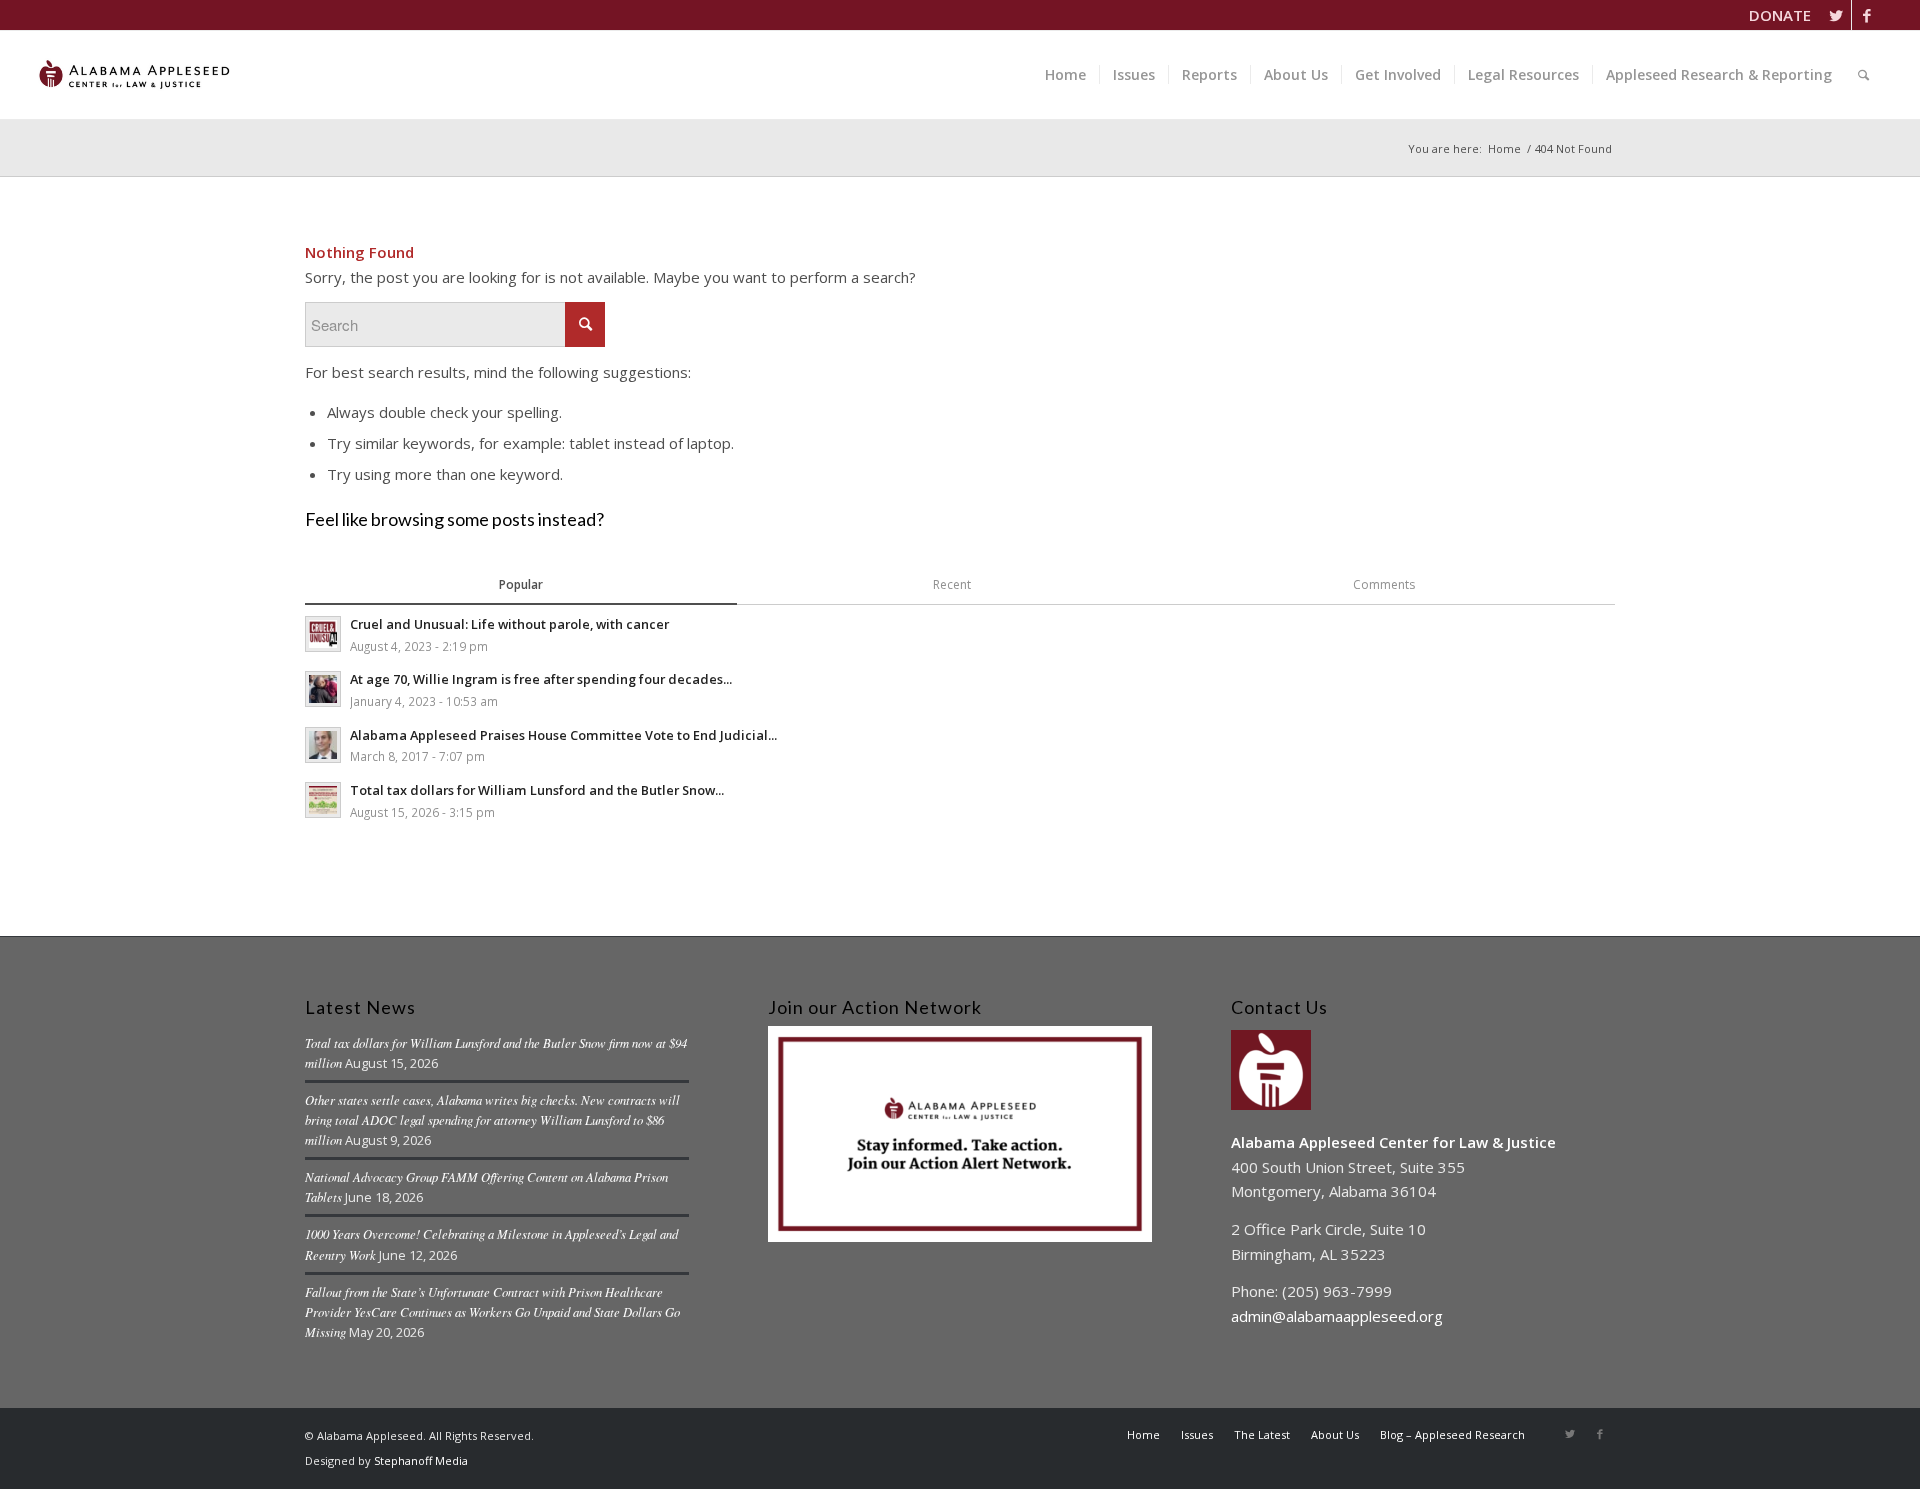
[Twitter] (1836, 15)
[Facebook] (1867, 15)
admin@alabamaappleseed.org (1337, 1316)
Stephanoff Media (421, 1460)
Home (1504, 148)
